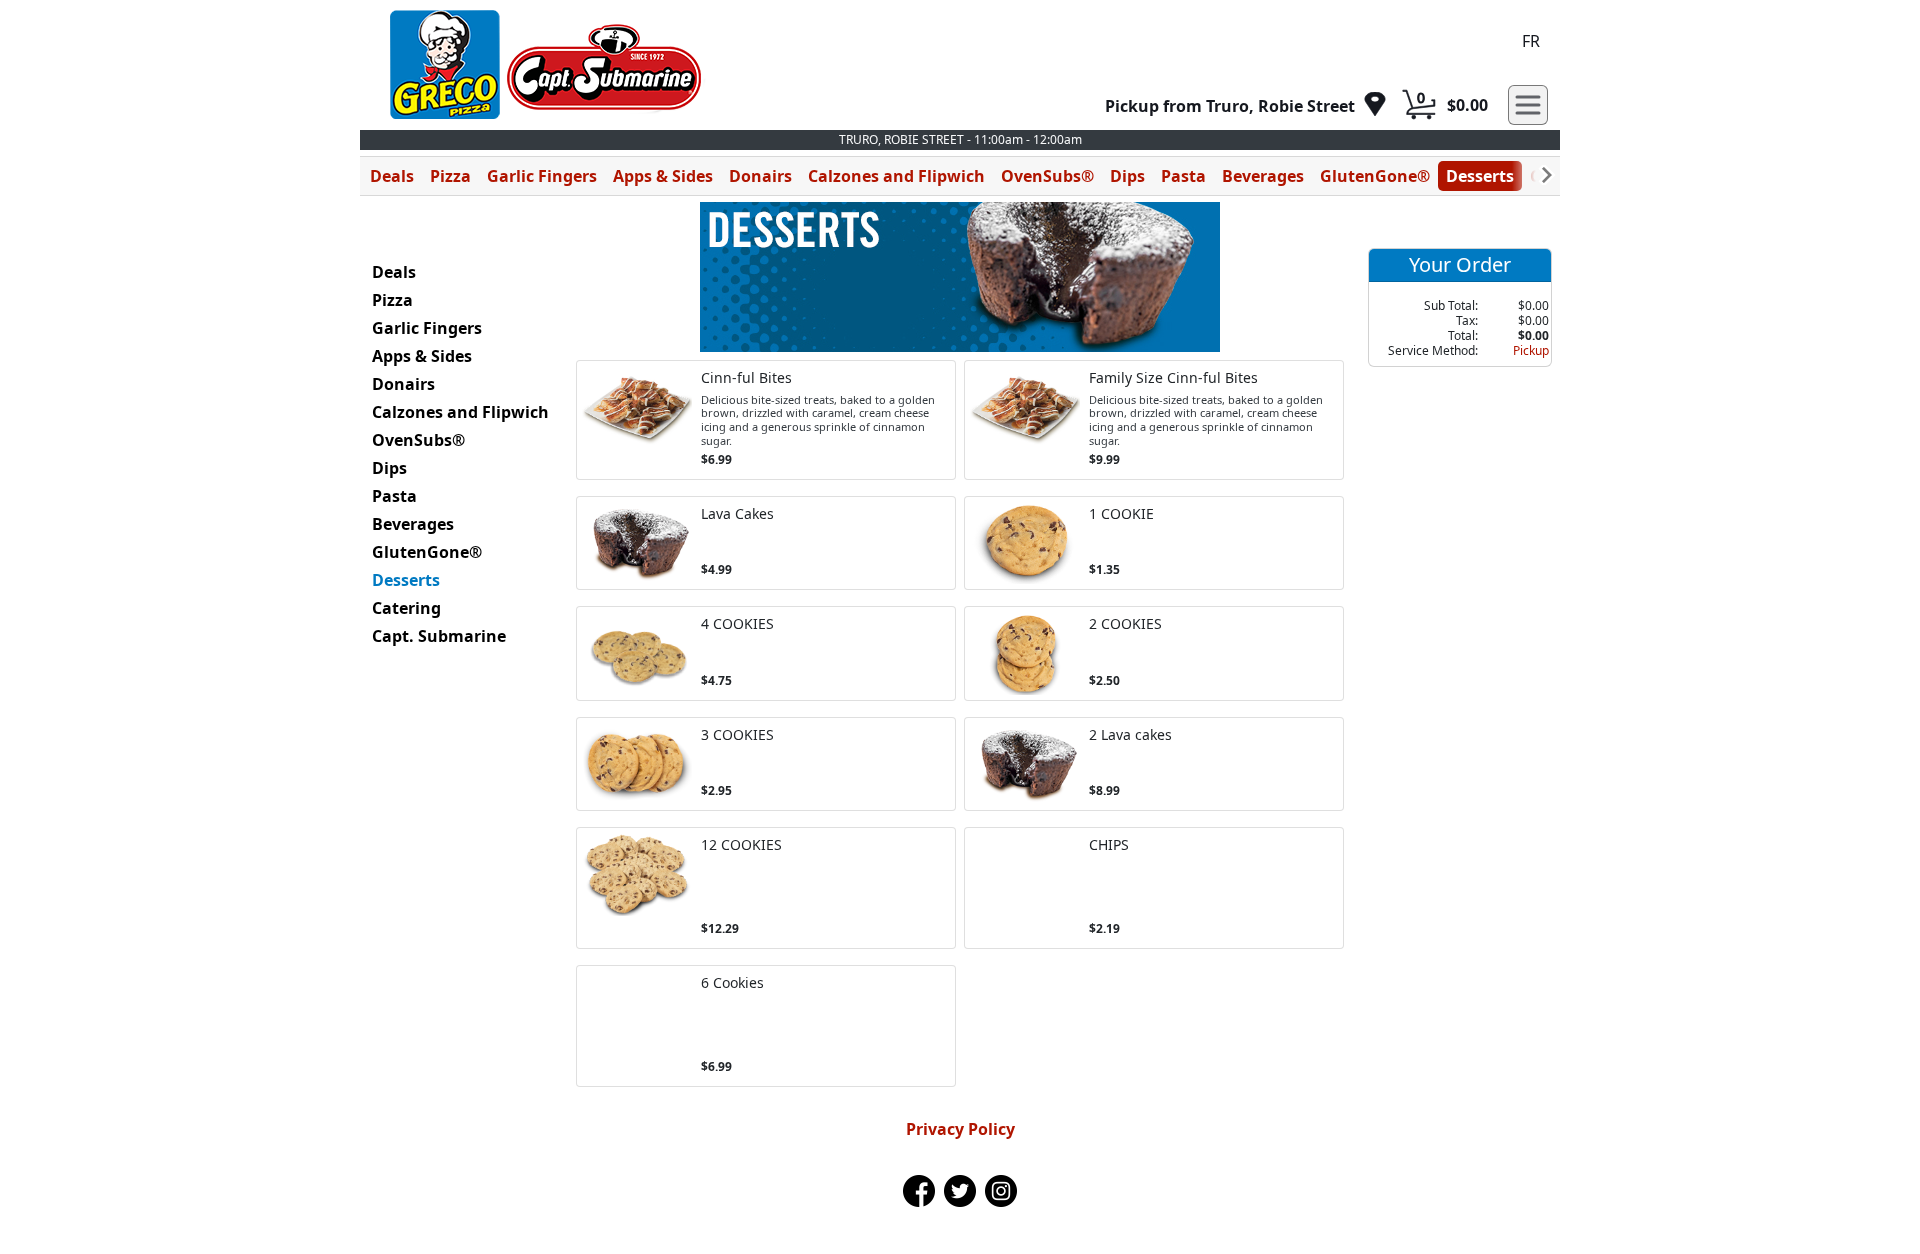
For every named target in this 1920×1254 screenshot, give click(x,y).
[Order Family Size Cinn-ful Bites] (1154, 420)
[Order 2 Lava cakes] (1154, 764)
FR (1531, 41)
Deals (392, 176)
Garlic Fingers (542, 176)
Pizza (450, 176)
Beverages (1263, 176)
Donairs (760, 176)
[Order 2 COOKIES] (1154, 653)
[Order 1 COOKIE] (1154, 543)
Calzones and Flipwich (896, 176)
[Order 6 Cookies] (766, 1026)
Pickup (1531, 350)
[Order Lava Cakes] (766, 543)
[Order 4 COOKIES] (766, 653)
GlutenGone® (1375, 176)
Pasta (1183, 176)
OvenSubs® (1047, 176)
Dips (1127, 176)
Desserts (1480, 176)
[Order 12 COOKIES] (766, 888)
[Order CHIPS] (1154, 888)
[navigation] (1246, 105)
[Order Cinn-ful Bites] (766, 420)
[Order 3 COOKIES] (766, 764)
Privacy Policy (960, 1129)
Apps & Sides (663, 176)
